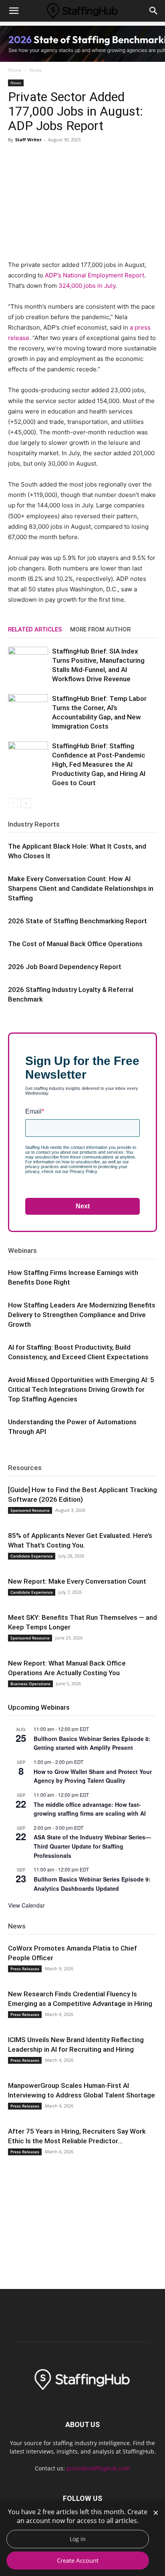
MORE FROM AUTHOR (100, 629)
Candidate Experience (32, 1556)
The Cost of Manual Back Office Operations (75, 944)
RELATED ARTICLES (35, 629)
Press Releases (25, 1969)
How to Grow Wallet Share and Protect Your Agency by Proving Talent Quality (93, 1776)
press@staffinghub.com (98, 2468)
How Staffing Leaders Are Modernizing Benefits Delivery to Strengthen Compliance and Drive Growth (82, 1315)
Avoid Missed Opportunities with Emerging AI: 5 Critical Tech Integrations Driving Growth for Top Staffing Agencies (81, 1389)
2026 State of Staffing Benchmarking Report (77, 921)
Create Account (78, 2560)
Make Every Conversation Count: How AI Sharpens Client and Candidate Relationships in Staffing (81, 888)
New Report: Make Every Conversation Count (77, 1581)
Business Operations (30, 1684)
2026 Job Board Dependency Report (65, 967)
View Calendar (26, 1905)
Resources (25, 1468)
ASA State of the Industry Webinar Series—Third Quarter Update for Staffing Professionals (92, 1846)
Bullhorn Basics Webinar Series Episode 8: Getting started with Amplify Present (92, 1743)
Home (15, 70)
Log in (78, 2539)
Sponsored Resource (30, 1510)
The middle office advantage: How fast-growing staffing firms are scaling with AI (90, 1809)
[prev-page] (13, 803)
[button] (14, 11)
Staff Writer (28, 139)
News (35, 70)
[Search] (154, 11)
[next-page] (26, 803)
